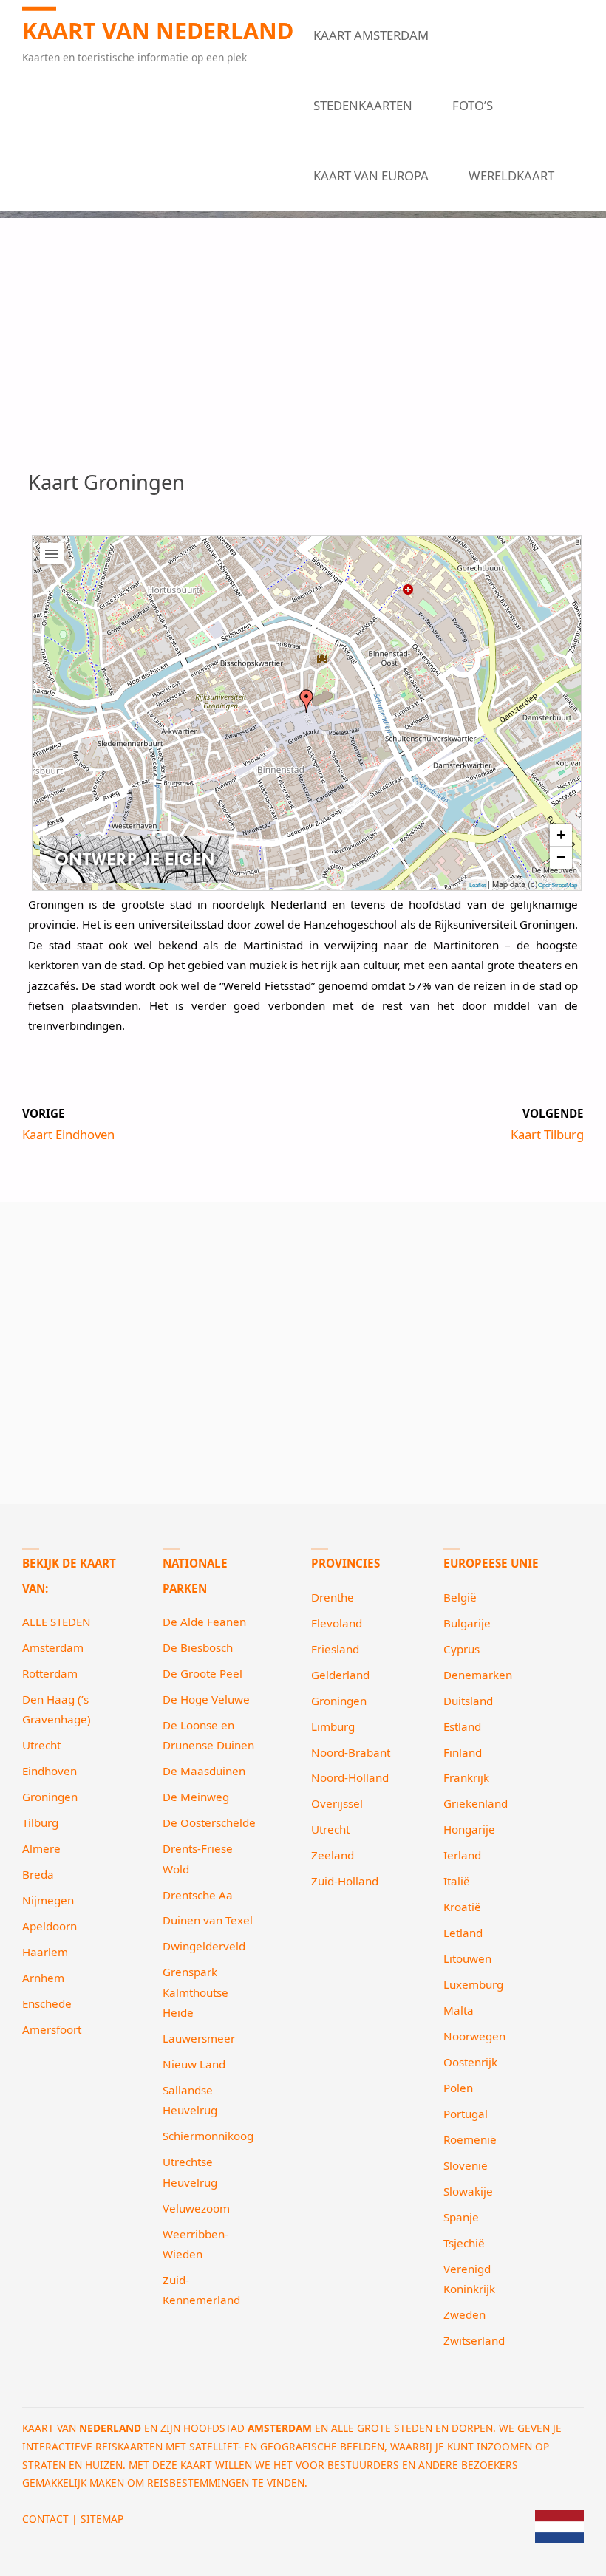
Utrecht (41, 1745)
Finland (463, 1752)
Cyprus (462, 1649)
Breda (38, 1874)
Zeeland (333, 1855)
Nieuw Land (194, 2064)
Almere (41, 1848)
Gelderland (340, 1675)
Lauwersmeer (199, 2038)
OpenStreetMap (558, 885)
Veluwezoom (196, 2208)
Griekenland (476, 1803)
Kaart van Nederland (158, 30)
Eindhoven (50, 1771)
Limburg (333, 1726)
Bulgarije (467, 1623)
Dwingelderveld (204, 1946)
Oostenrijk (470, 2062)
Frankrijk (466, 1777)
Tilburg (40, 1822)
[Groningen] (307, 701)
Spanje (461, 2217)
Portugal (466, 2114)
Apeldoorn (50, 1926)
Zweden (464, 2314)
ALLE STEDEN (57, 1622)
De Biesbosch (198, 1647)
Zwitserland (474, 2340)
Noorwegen (474, 2036)
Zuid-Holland (345, 1881)
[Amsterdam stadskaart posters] (135, 859)
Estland (462, 1726)
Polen (458, 2088)
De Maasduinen (204, 1771)
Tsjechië (464, 2243)
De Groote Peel (202, 1673)
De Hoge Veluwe (206, 1699)
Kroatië (462, 1907)
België (460, 1597)
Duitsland (468, 1701)
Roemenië (470, 2139)
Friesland (335, 1649)
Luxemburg (473, 1984)
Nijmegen (48, 1900)
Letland (463, 1933)
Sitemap (102, 2519)
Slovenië (466, 2165)
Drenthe (333, 1597)
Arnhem (43, 1978)
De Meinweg (196, 1797)
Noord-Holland (350, 1777)
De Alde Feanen (204, 1622)
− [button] (561, 857)
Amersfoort (52, 2029)
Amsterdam (53, 1647)
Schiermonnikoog (208, 2136)
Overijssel (337, 1803)
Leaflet (477, 885)
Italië (457, 1881)
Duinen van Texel (208, 1920)
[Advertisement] (303, 349)
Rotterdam (50, 1673)
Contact (45, 2519)
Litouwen (467, 1958)
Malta (459, 2010)
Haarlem (45, 1952)
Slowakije (468, 2191)
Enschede (47, 2003)
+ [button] (561, 835)
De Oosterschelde (209, 1822)
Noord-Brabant (351, 1752)
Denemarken (478, 1675)
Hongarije (469, 1829)
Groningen (50, 1797)
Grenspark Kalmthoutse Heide (195, 1992)
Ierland (462, 1855)
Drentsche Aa (198, 1895)
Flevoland (337, 1623)
